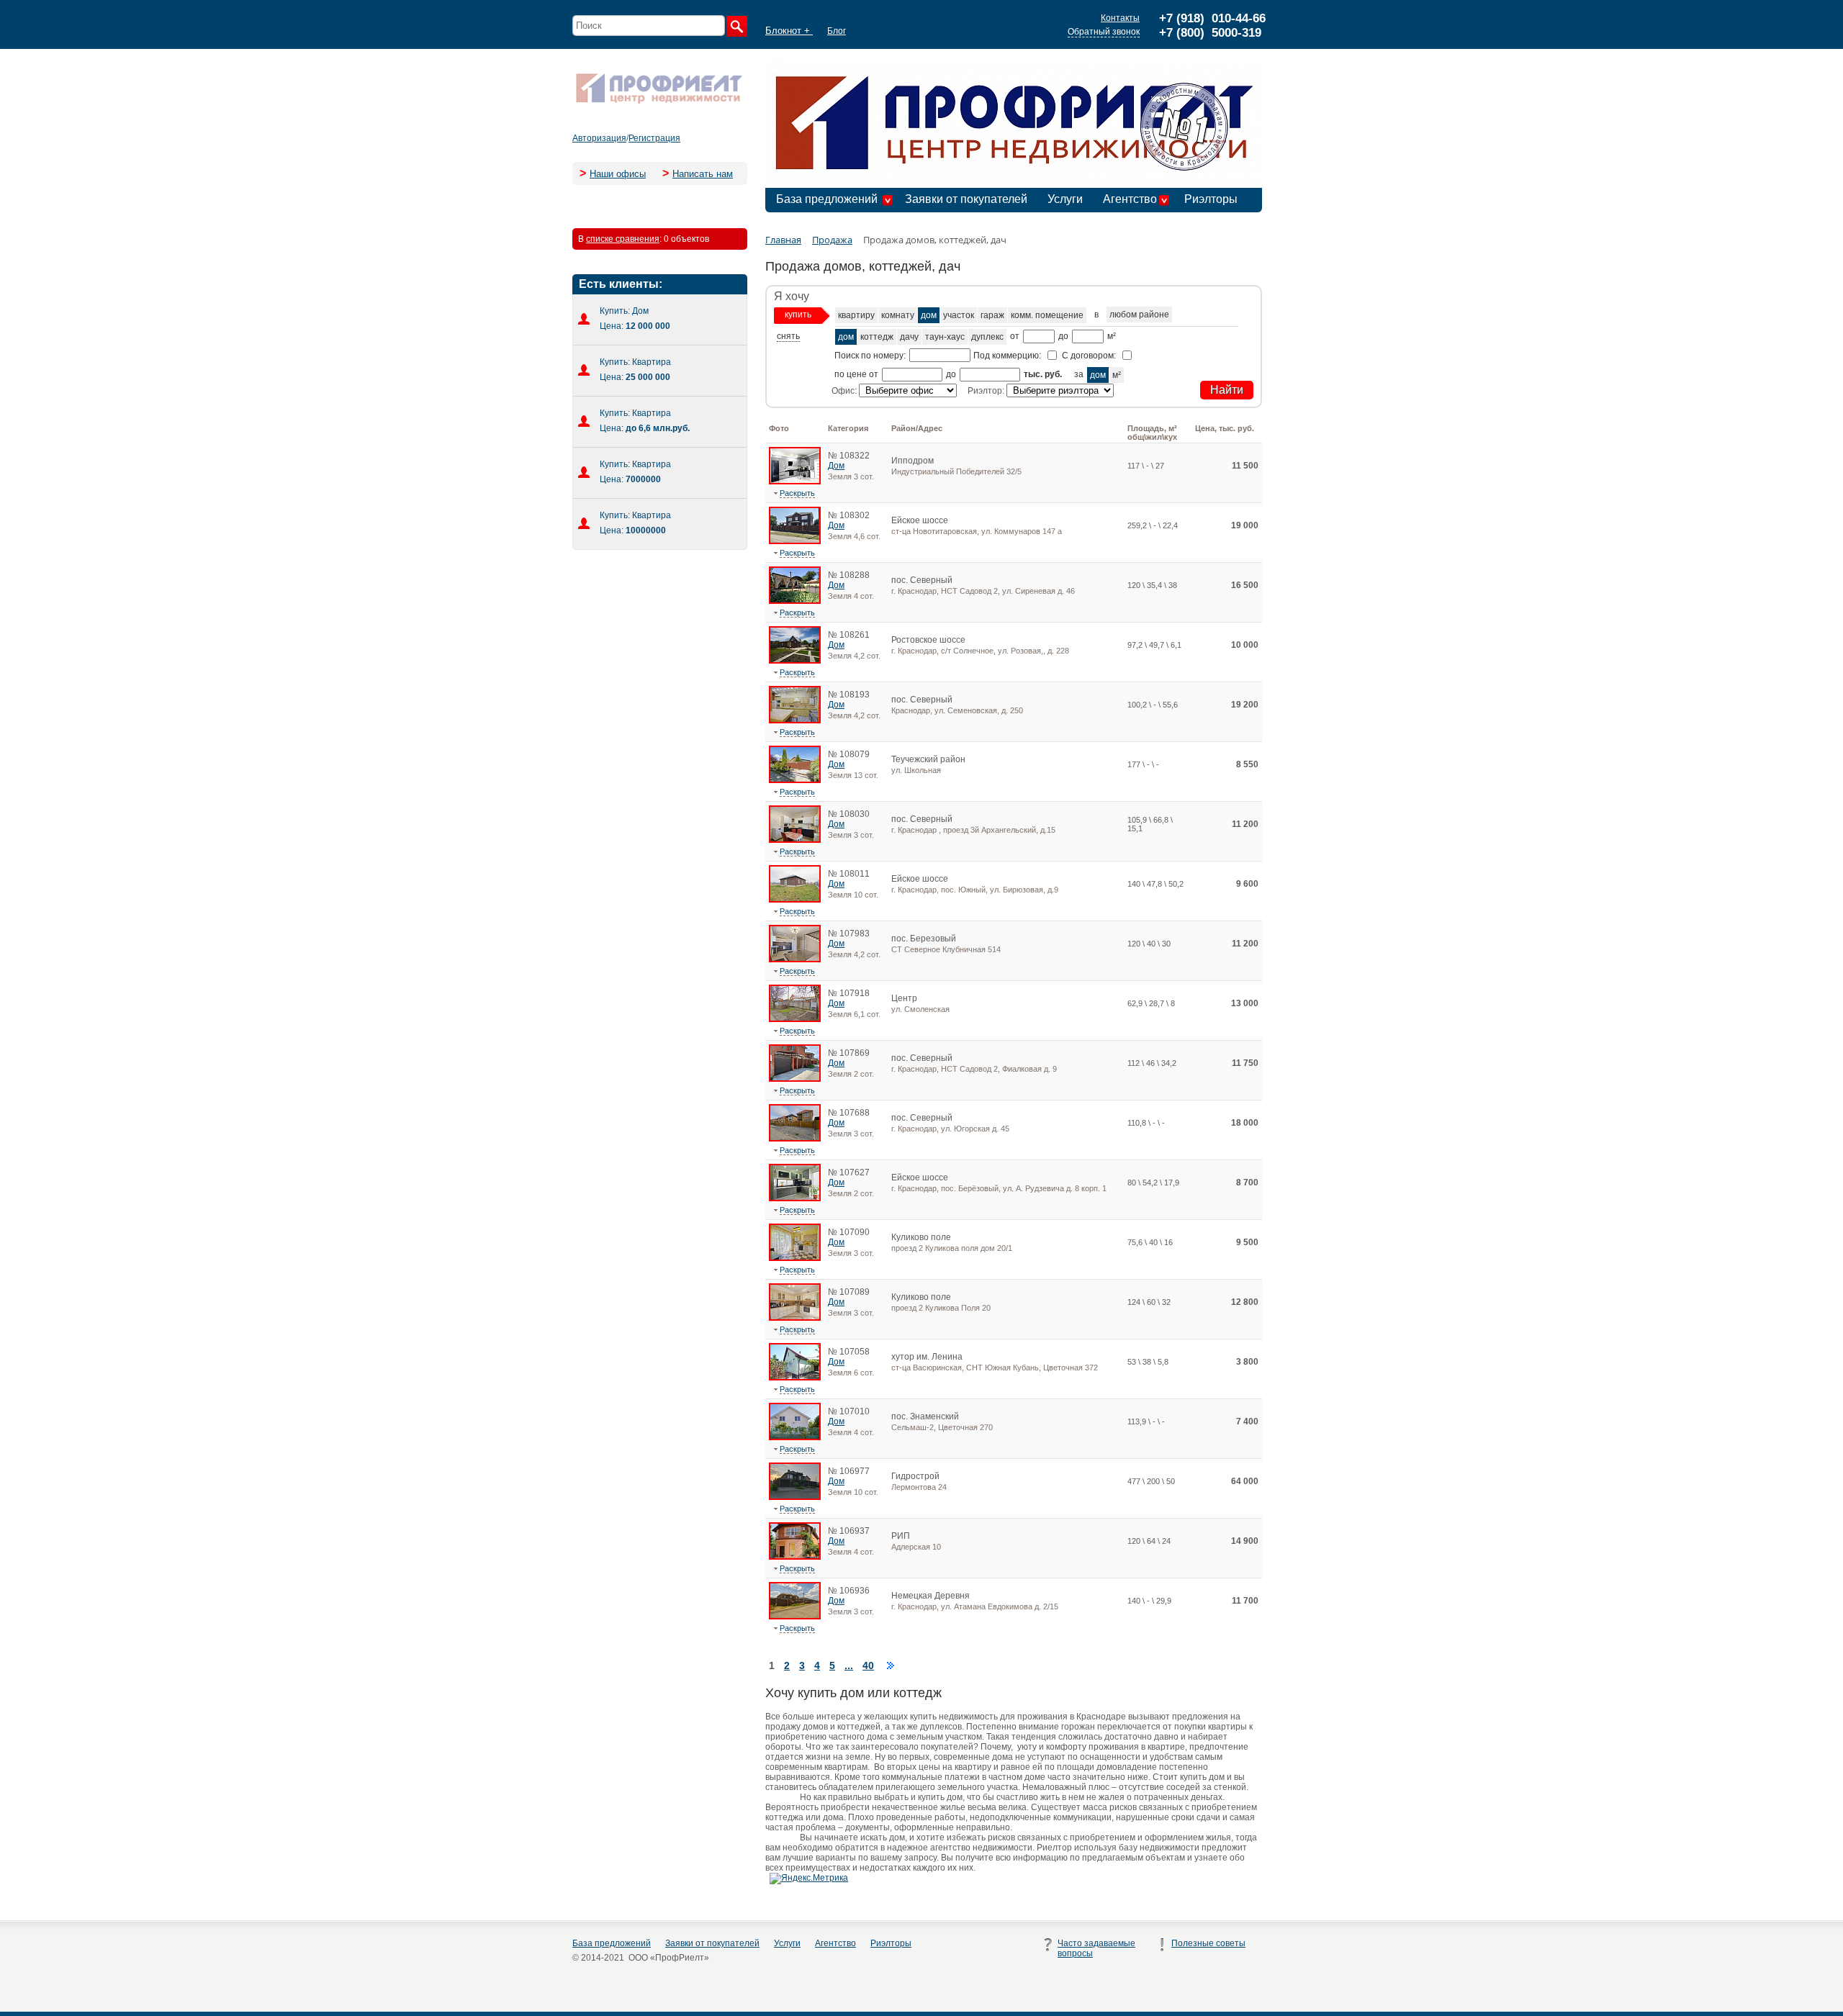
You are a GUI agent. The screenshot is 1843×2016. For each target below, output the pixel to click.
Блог (837, 31)
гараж (992, 315)
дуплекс (987, 337)
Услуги (1065, 199)
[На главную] (659, 102)
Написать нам (703, 174)
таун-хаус (945, 337)
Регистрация (654, 138)
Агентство (1130, 199)
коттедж (877, 337)
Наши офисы (618, 174)
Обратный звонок (1104, 32)
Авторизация (599, 138)
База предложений (827, 199)
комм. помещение (1047, 315)
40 (868, 1665)
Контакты (1120, 18)
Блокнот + (789, 31)
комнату (898, 315)
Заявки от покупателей (966, 199)
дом (929, 315)
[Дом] (795, 482)
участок (959, 315)
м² (1117, 375)
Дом (836, 466)
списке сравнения (623, 239)
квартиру (856, 315)
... (849, 1665)
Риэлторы (1211, 199)
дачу (909, 337)
